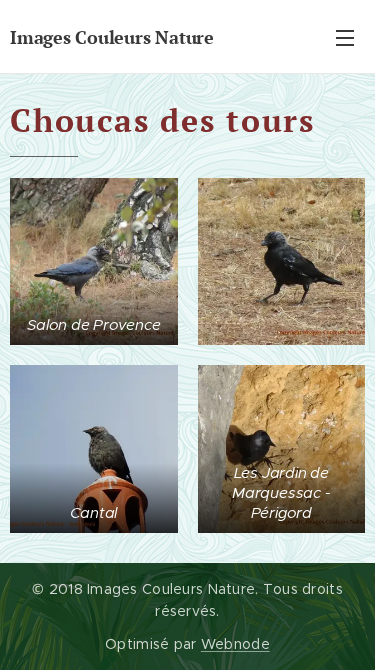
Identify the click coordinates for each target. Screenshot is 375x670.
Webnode (235, 644)
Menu (345, 37)
